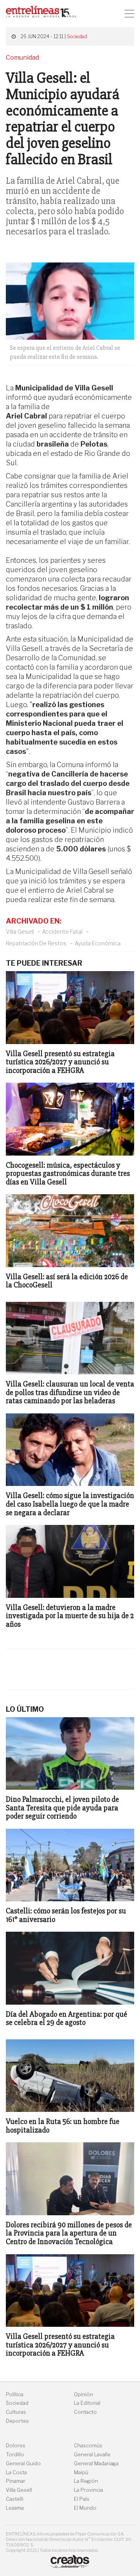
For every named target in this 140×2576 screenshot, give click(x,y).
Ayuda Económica (98, 943)
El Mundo (85, 2508)
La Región (86, 2481)
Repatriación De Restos (36, 943)
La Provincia (88, 2490)
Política (15, 2394)
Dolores (16, 2446)
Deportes (17, 2421)
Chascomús (88, 2446)
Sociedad (77, 36)
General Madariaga (96, 2463)
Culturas (16, 2412)
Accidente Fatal (62, 932)
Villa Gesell (20, 932)
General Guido (23, 2463)
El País (82, 2499)
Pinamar (16, 2481)
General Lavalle (92, 2455)
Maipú (81, 2472)
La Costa (16, 2472)
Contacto (85, 2412)
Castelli (15, 2499)
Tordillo (15, 2455)
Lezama (15, 2508)
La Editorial (87, 2403)
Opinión (83, 2394)
